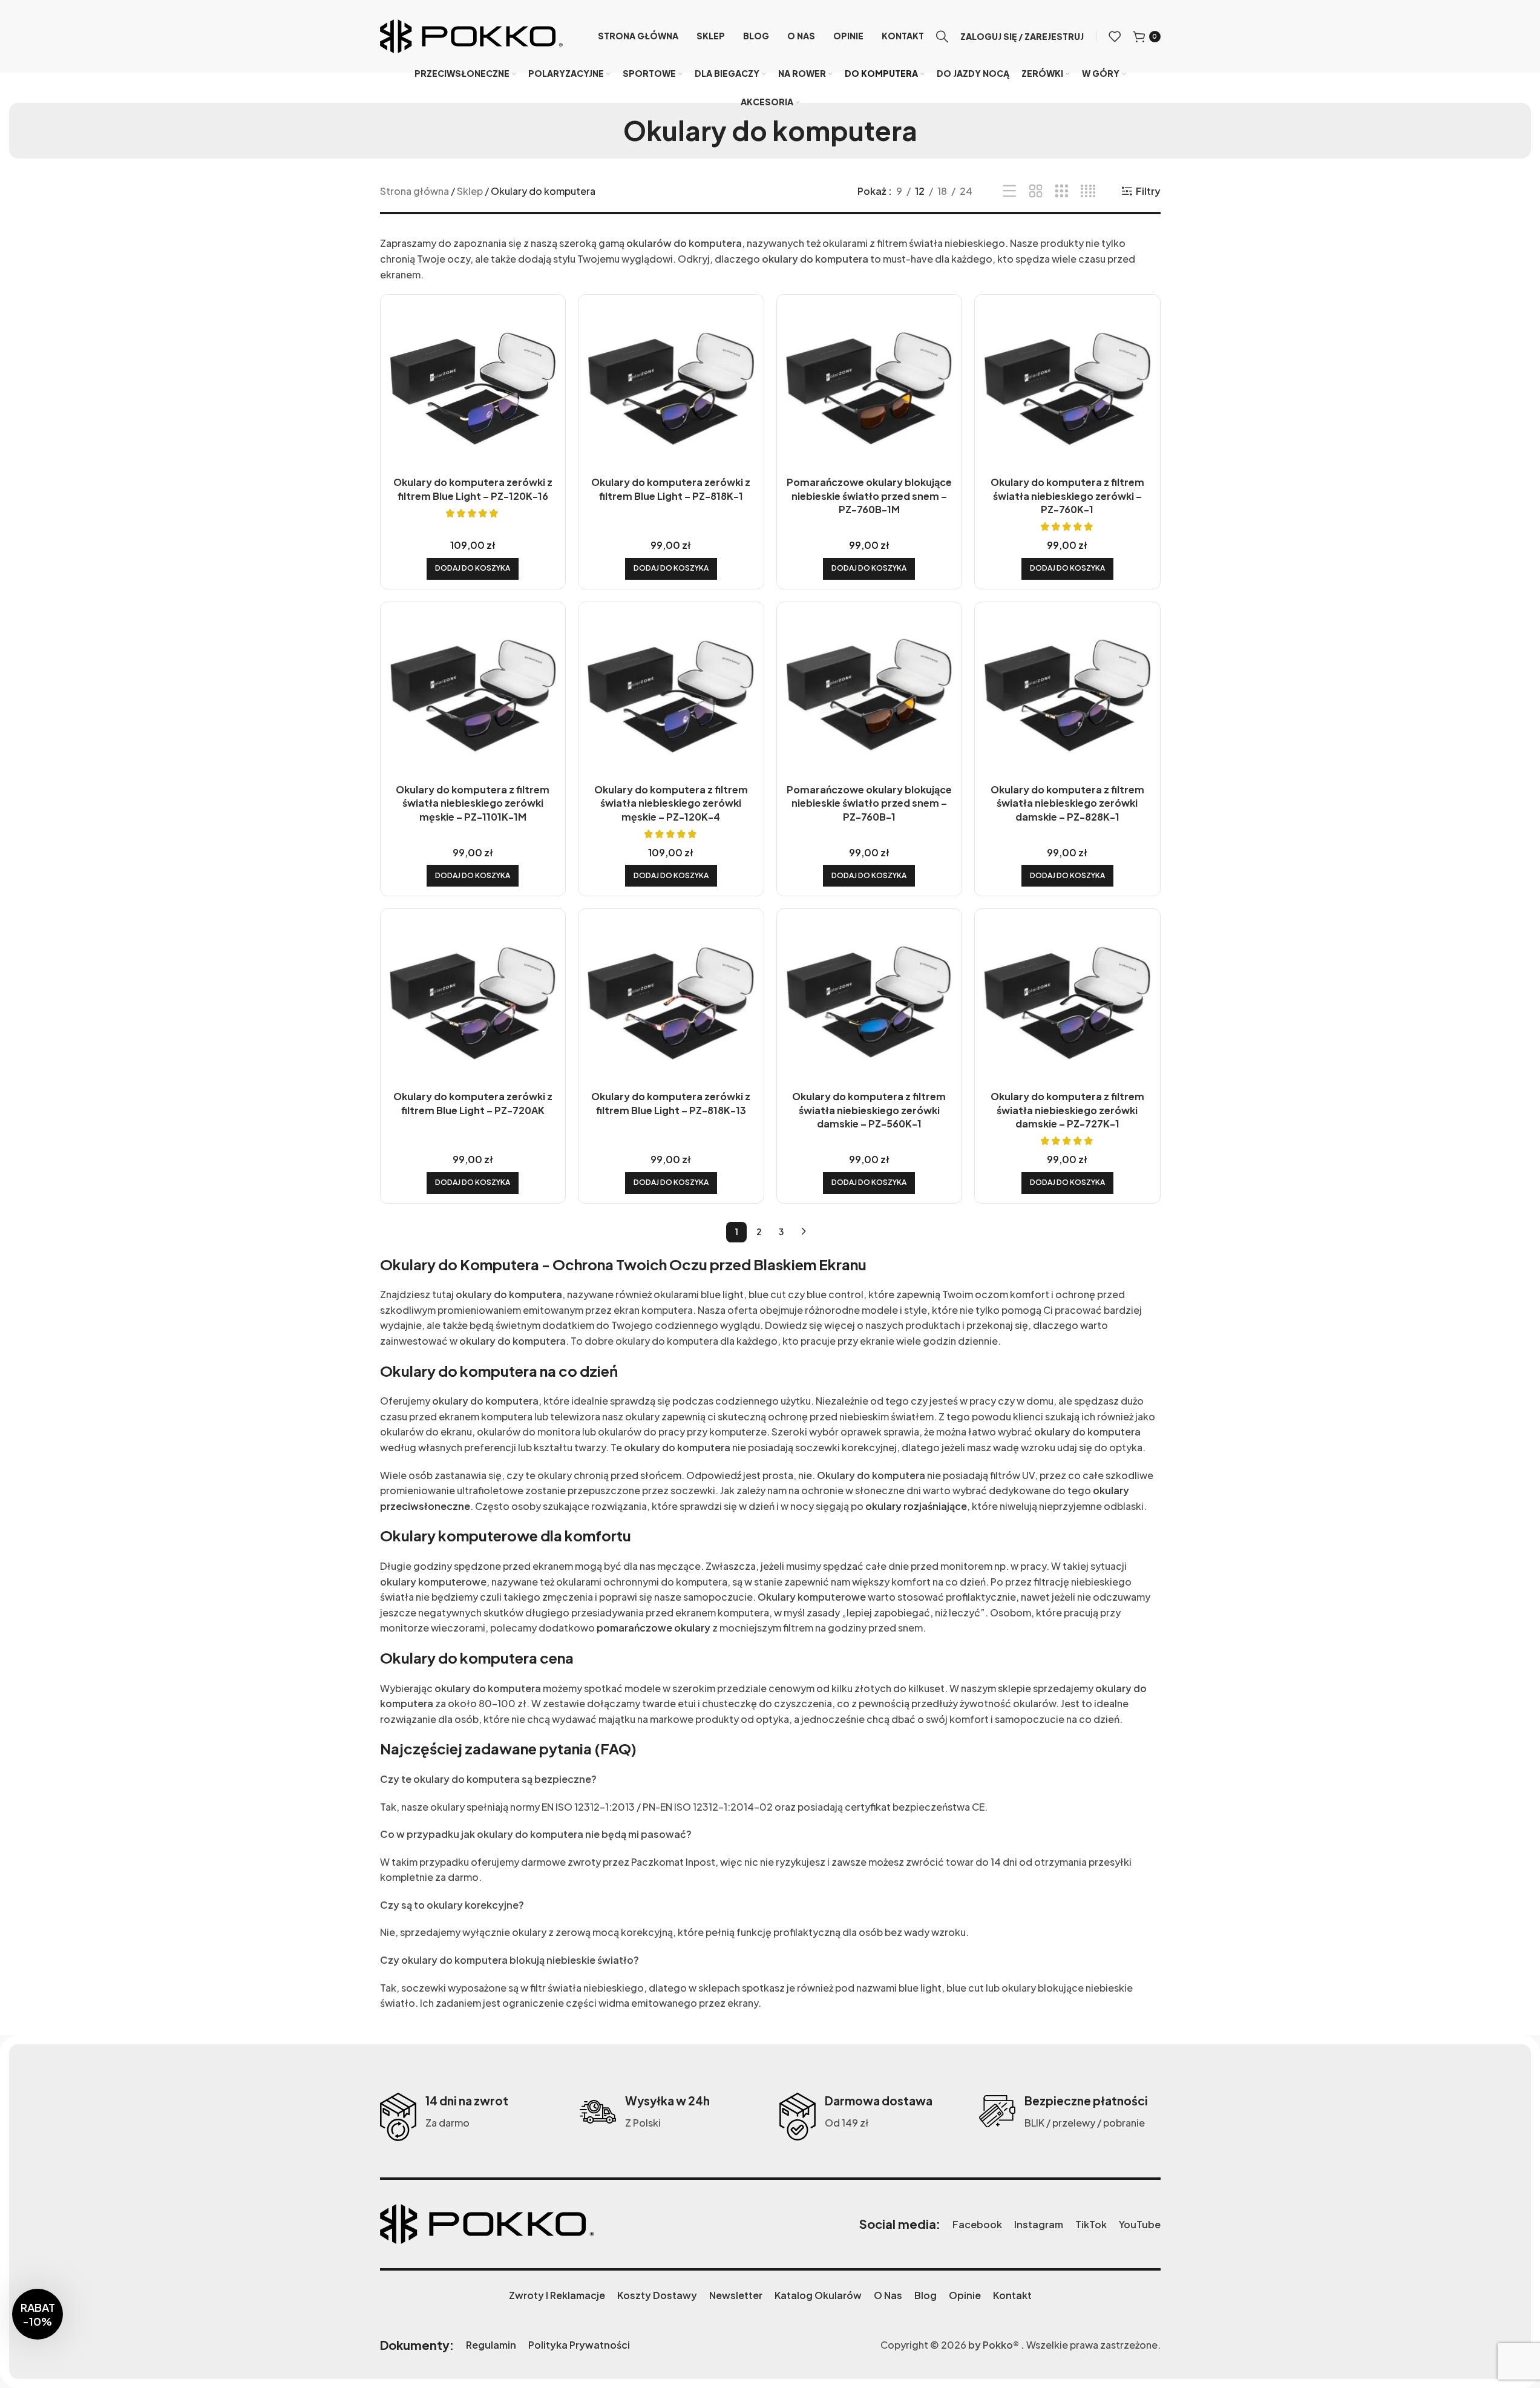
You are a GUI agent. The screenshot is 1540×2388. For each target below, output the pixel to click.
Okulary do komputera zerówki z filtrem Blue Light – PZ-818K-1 (671, 489)
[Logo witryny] (471, 35)
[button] (473, 569)
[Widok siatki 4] (1088, 192)
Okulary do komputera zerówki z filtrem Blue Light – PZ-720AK (473, 1103)
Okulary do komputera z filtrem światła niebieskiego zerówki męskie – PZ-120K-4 (671, 803)
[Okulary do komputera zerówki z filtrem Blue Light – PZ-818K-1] (671, 387)
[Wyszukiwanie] (942, 36)
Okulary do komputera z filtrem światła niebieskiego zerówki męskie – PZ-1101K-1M (473, 803)
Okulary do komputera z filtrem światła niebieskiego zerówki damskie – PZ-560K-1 (869, 1110)
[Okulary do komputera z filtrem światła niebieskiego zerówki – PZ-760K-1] (1067, 387)
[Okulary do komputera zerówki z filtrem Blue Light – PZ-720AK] (473, 1002)
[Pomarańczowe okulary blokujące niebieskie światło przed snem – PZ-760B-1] (870, 695)
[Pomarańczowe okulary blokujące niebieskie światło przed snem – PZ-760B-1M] (870, 387)
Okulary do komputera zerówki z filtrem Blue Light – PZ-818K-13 (671, 1103)
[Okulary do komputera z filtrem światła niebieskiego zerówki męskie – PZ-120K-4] (671, 695)
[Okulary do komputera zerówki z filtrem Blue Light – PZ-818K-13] (671, 1002)
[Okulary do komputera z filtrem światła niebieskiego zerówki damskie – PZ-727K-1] (1067, 1002)
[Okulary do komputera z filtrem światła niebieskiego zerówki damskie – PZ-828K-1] (1067, 695)
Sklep (470, 191)
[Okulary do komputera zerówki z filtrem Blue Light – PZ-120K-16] (473, 387)
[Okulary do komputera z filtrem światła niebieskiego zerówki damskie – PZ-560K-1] (870, 1002)
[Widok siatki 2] (1036, 192)
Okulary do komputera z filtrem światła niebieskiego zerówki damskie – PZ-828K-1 (1067, 803)
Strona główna (414, 191)
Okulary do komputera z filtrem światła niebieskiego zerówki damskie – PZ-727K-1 (1067, 1110)
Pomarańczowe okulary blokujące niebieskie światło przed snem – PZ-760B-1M (869, 496)
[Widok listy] (1010, 192)
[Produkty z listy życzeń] (1115, 36)
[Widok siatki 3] (1062, 192)
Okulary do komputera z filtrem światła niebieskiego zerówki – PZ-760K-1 (1067, 496)
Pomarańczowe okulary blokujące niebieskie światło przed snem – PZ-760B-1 (869, 803)
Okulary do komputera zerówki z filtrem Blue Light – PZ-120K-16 (473, 489)
